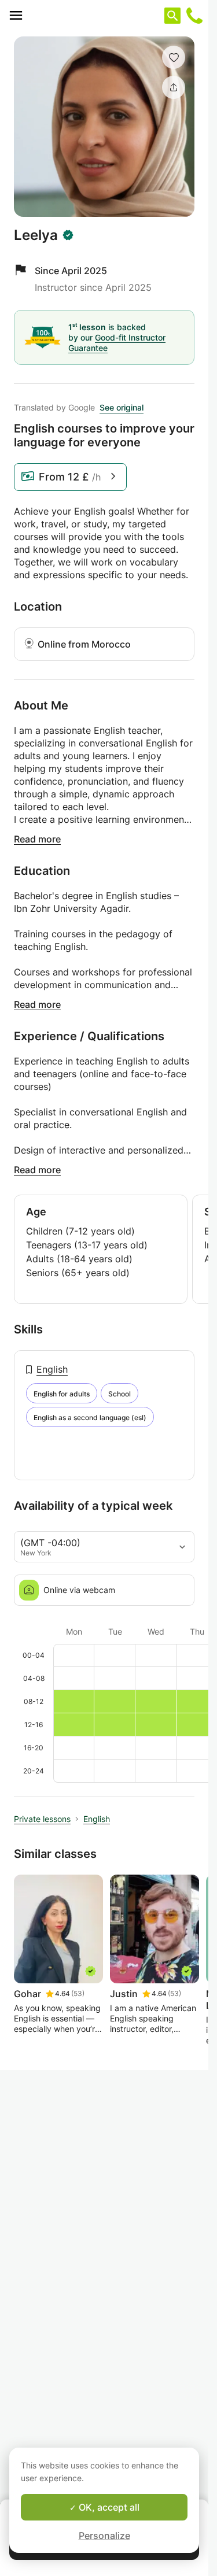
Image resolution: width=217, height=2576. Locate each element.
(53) (78, 1993)
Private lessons (42, 1819)
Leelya (36, 235)
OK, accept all (108, 2507)
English (52, 1369)
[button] (174, 57)
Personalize (104, 2536)
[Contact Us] (194, 16)
